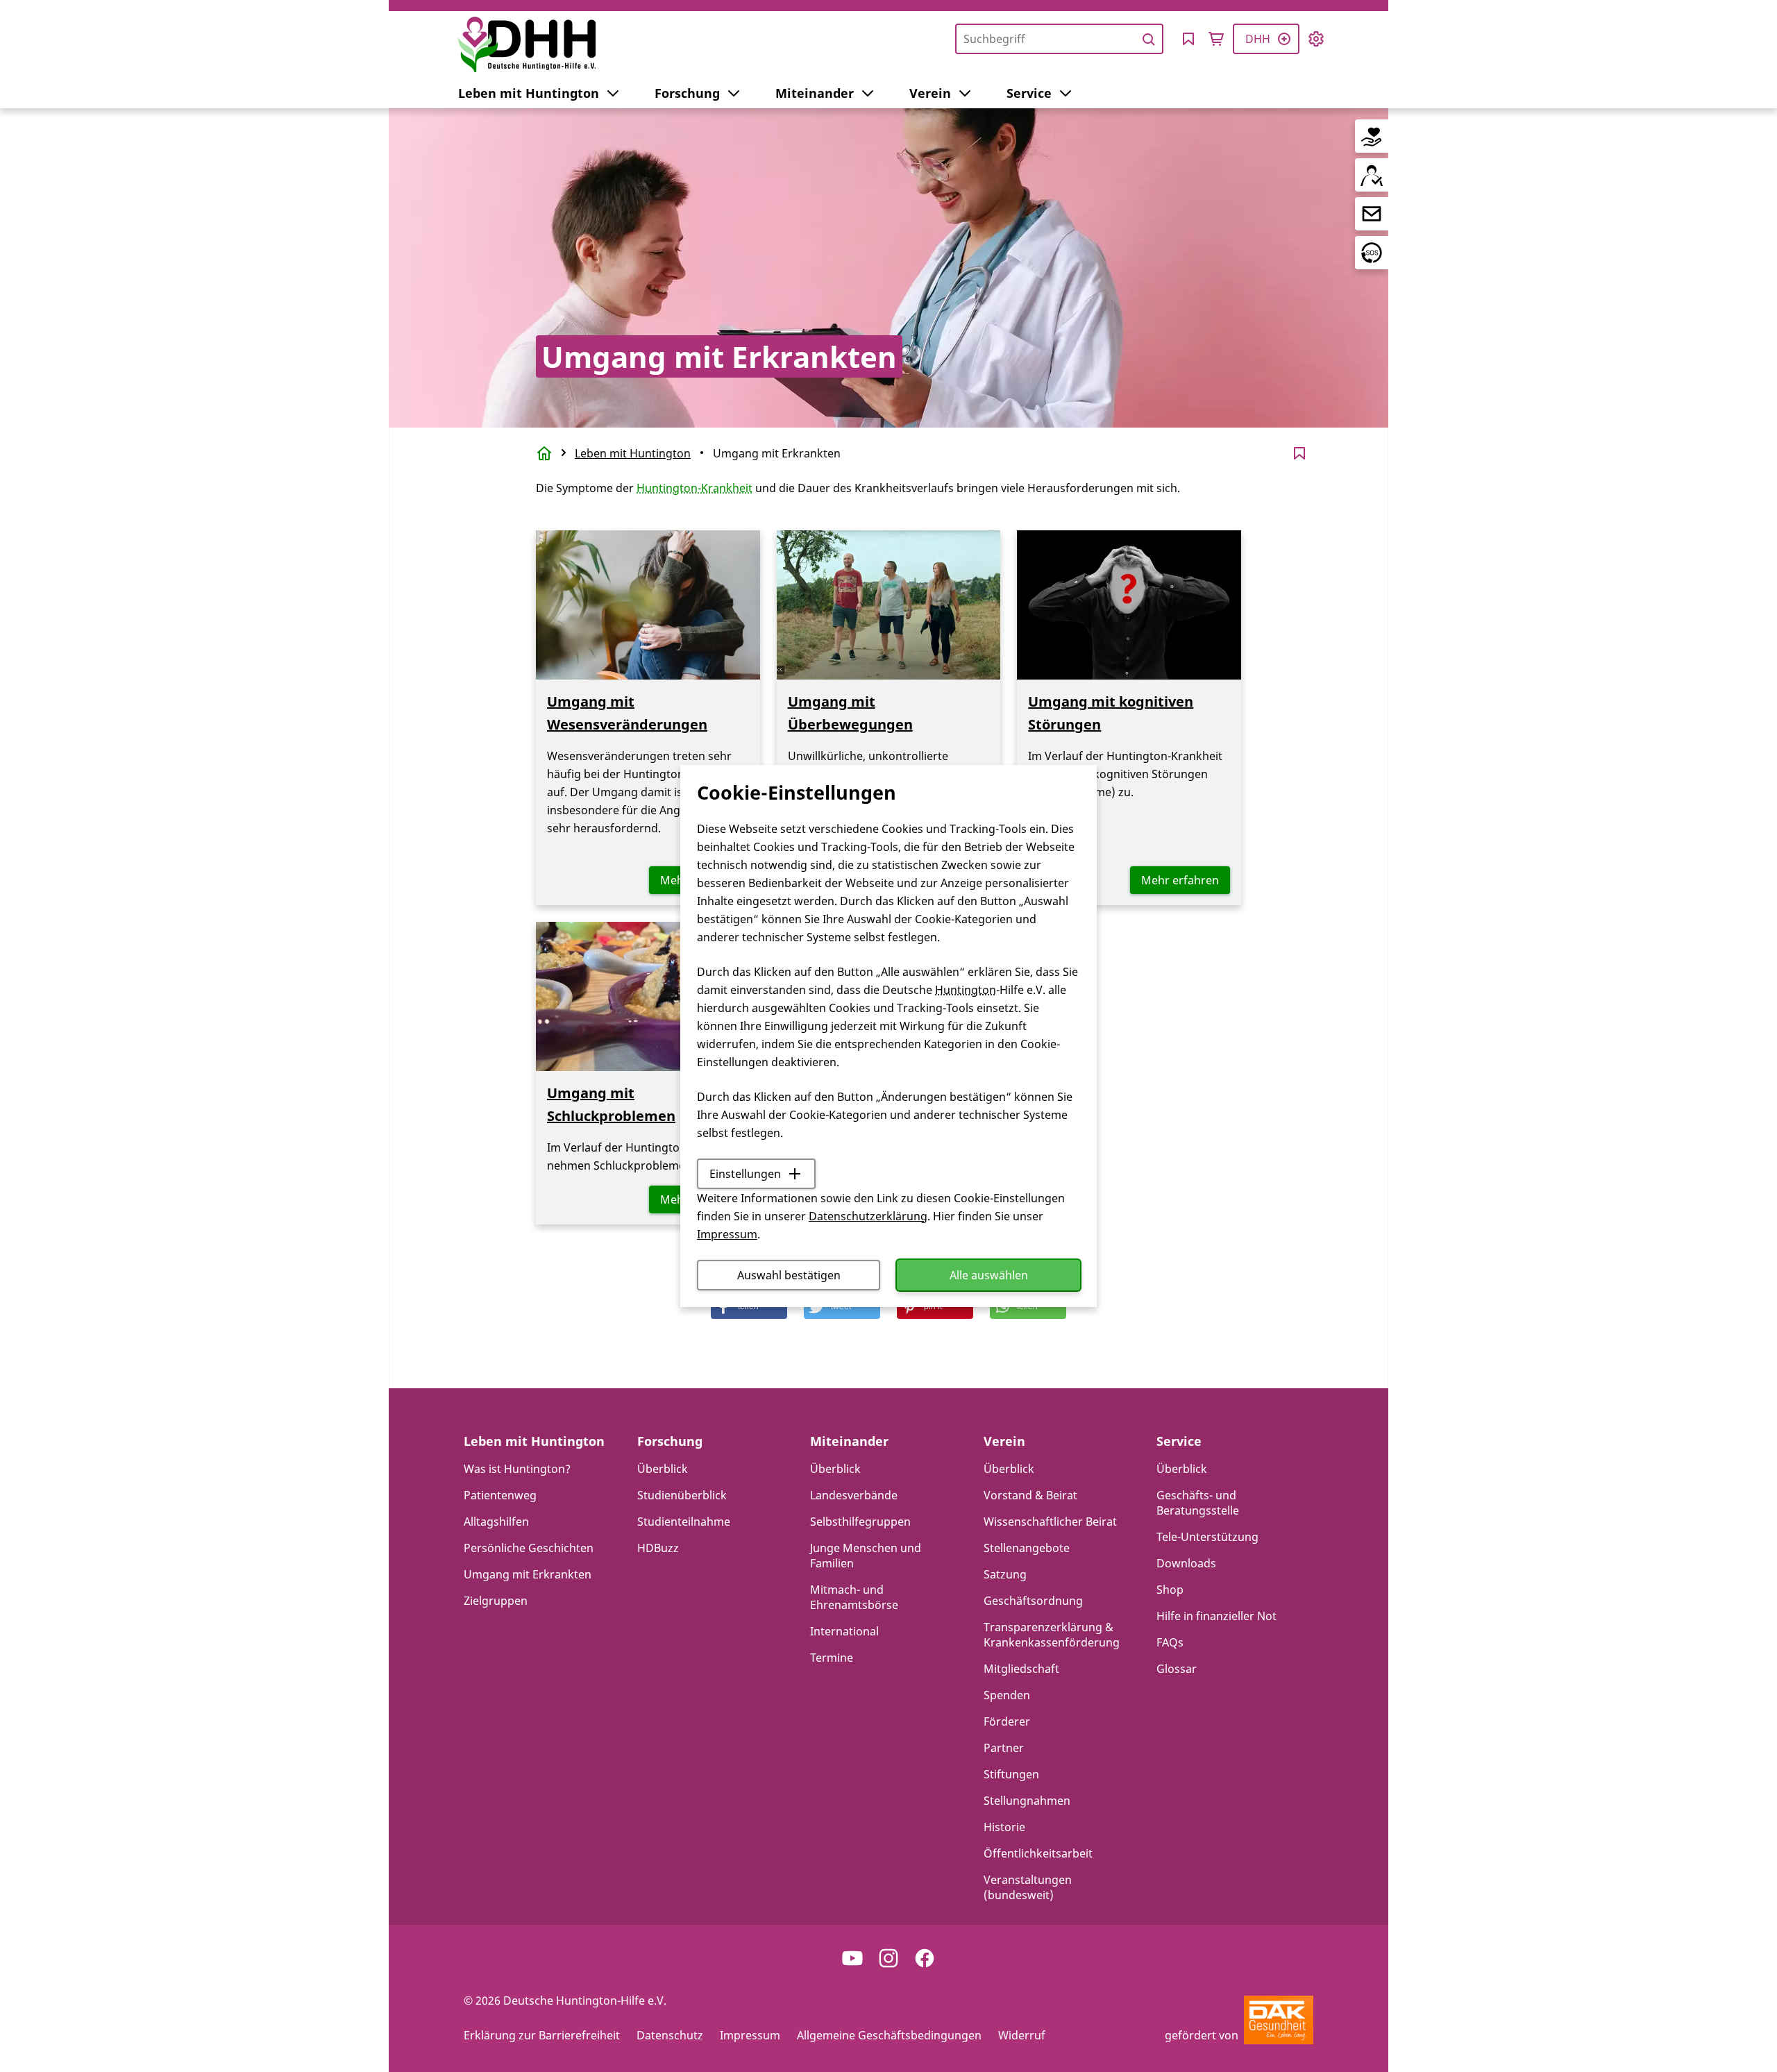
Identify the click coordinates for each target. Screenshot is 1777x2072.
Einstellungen (745, 1174)
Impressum (727, 1234)
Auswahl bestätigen (789, 1275)
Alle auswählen (989, 1275)
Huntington (966, 990)
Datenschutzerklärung (868, 1216)
